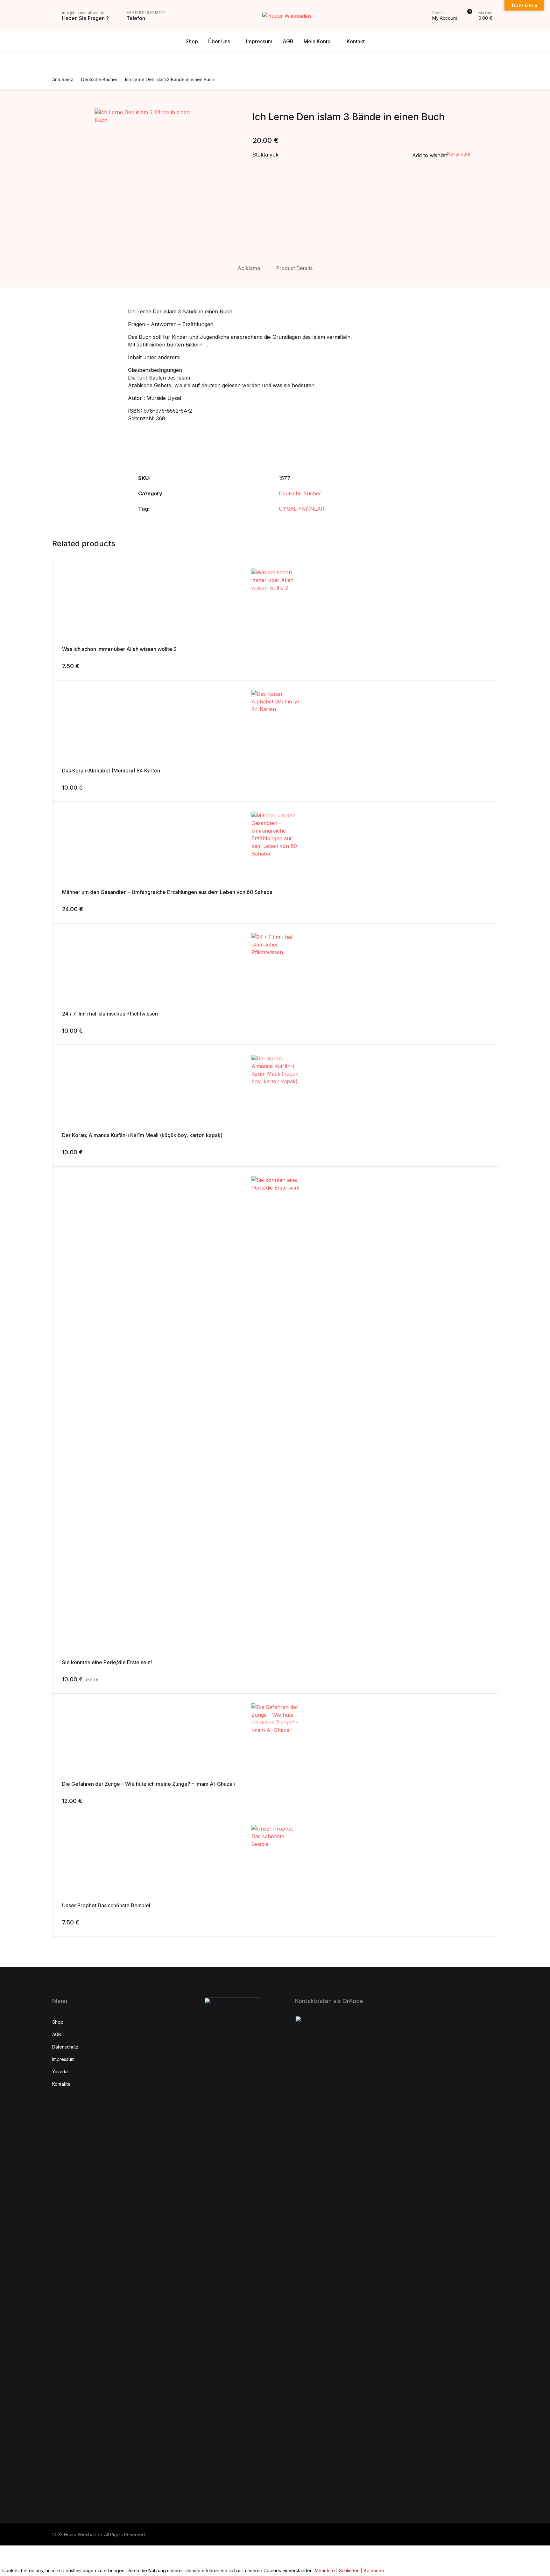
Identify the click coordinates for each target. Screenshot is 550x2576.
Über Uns (219, 41)
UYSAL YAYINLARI (302, 509)
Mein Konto (317, 41)
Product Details (294, 268)
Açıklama (249, 268)
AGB (288, 41)
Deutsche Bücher (300, 493)
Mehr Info (325, 2570)
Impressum (259, 41)
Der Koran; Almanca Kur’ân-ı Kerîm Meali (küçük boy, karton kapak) (142, 1135)
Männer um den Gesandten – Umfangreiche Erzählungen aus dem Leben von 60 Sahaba (167, 892)
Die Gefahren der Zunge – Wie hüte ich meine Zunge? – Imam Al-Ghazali (148, 1784)
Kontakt (356, 41)
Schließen (349, 2570)
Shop (192, 41)
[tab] (249, 268)
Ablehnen (374, 2570)
